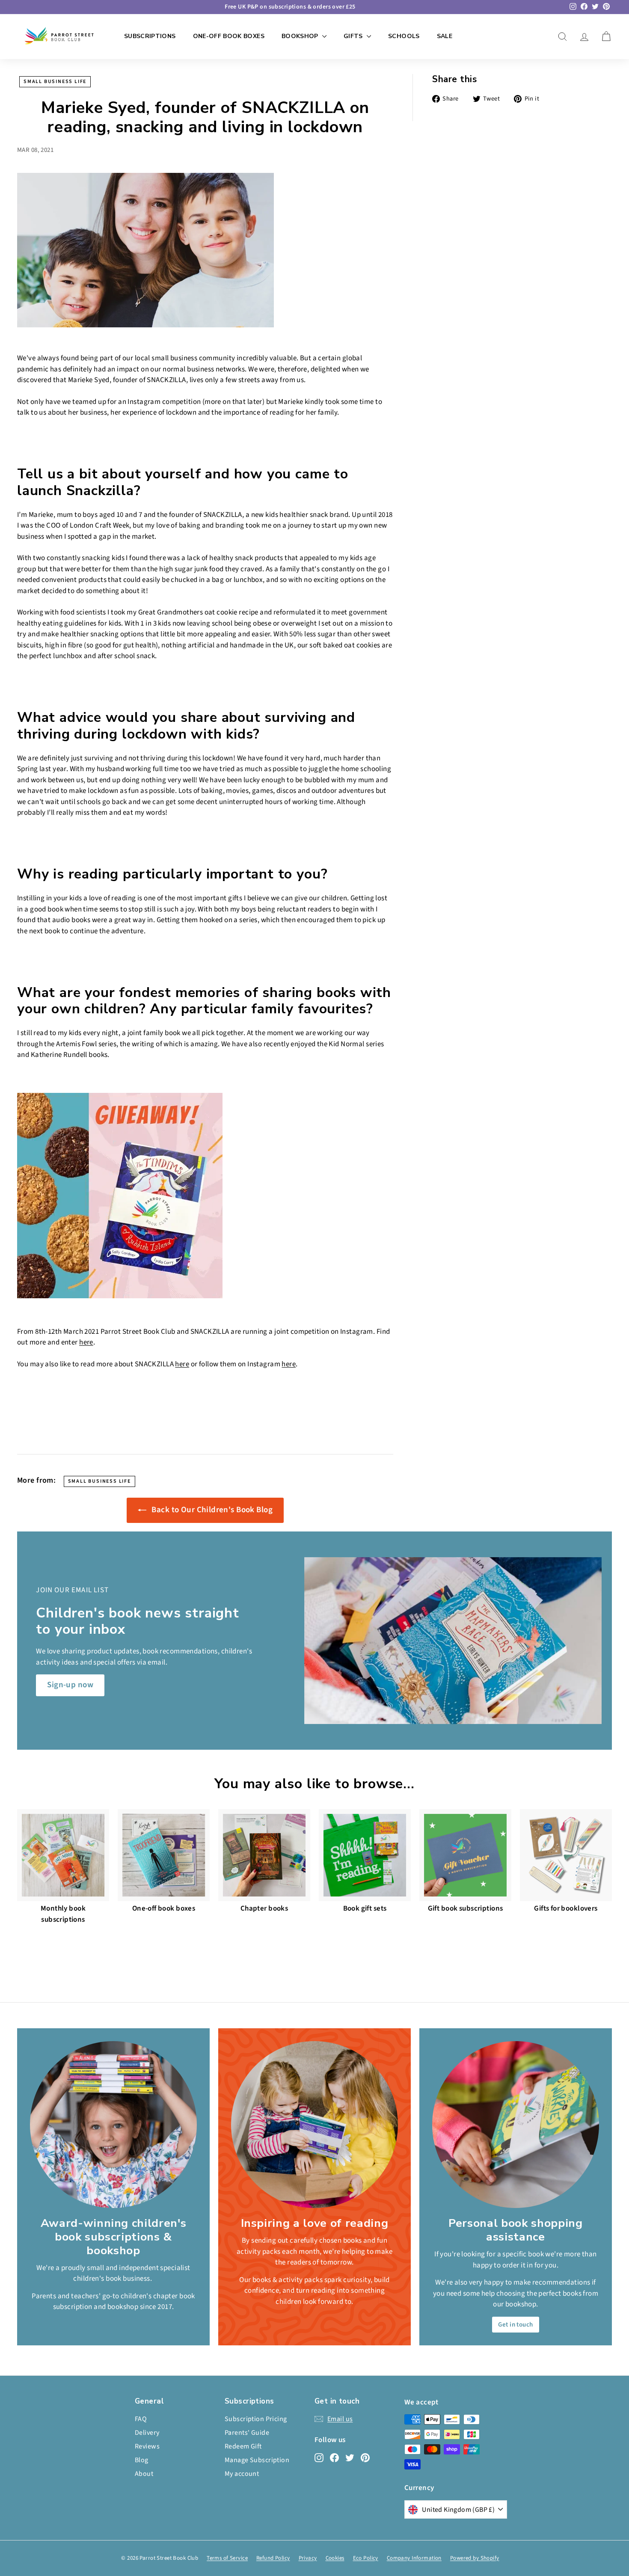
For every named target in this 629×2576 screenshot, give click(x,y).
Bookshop (301, 36)
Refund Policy (273, 2558)
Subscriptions (150, 36)
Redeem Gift (243, 2446)
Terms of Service (227, 2558)
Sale (445, 36)
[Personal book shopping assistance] (516, 2125)
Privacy (308, 2558)
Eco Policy (366, 2558)
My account (242, 2474)
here (86, 1342)
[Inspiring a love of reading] (314, 2125)
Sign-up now (70, 1685)
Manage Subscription (257, 2460)
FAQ (141, 2419)
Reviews (147, 2446)
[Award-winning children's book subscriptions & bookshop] (113, 2125)
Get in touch (515, 2325)
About (144, 2474)
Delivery (147, 2433)
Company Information (414, 2558)
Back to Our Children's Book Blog (211, 1510)
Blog (142, 2460)
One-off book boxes (229, 36)
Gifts (354, 36)
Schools (404, 36)
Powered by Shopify (475, 2558)
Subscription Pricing (256, 2419)
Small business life (55, 82)
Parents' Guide (247, 2433)
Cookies (335, 2558)
